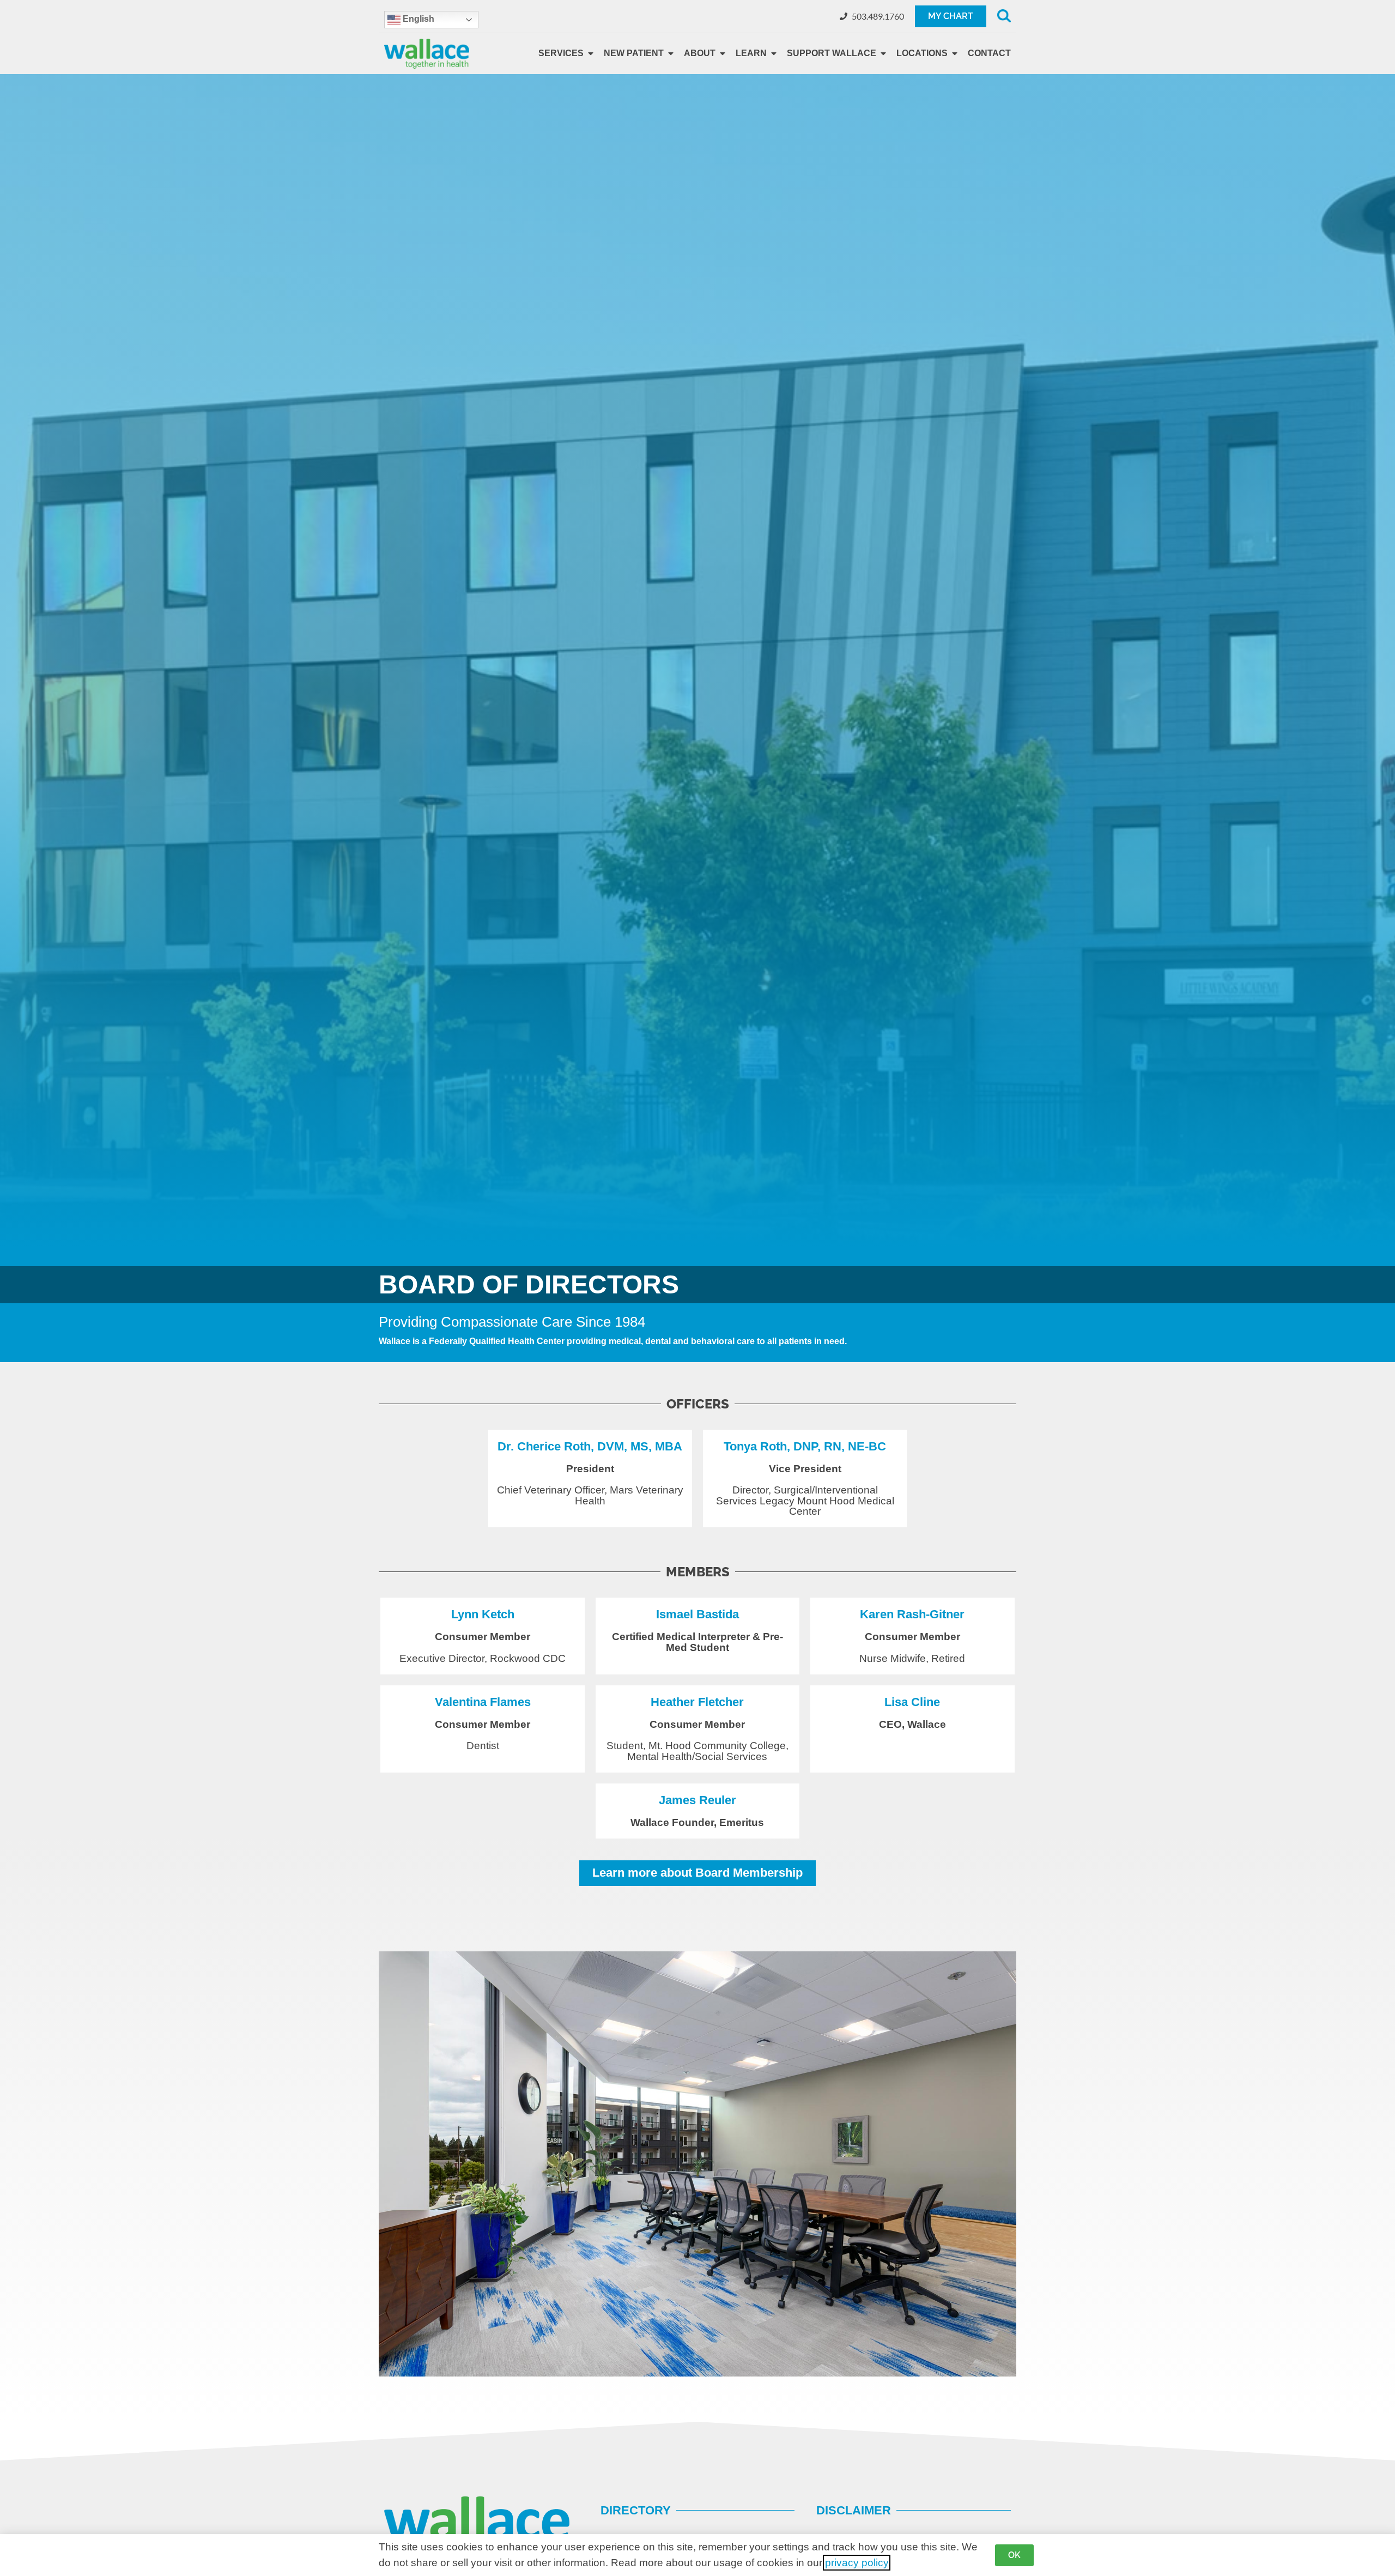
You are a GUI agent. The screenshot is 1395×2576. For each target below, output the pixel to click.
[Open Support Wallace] (883, 53)
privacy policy (857, 2563)
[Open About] (723, 53)
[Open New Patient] (671, 53)
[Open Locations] (955, 53)
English (417, 19)
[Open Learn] (774, 53)
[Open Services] (591, 53)
